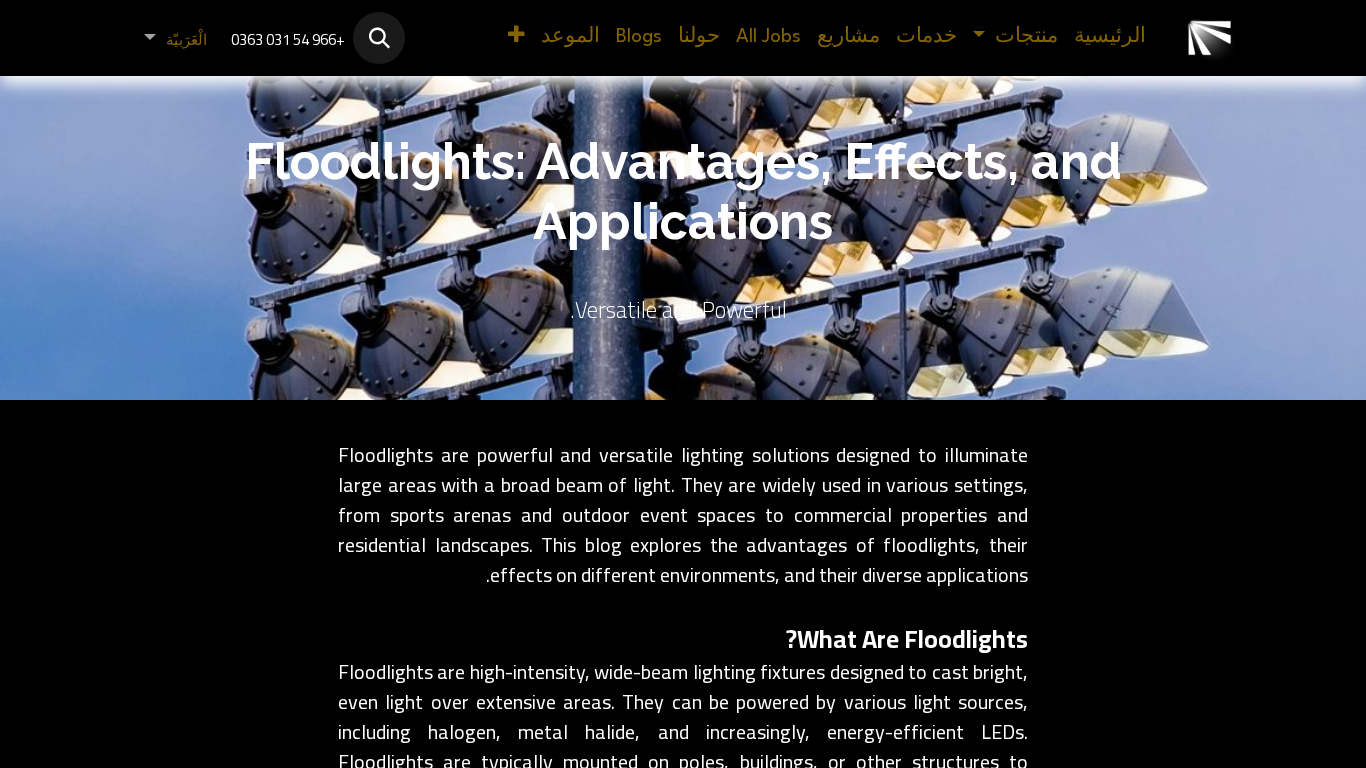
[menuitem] (1110, 38)
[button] (379, 38)
